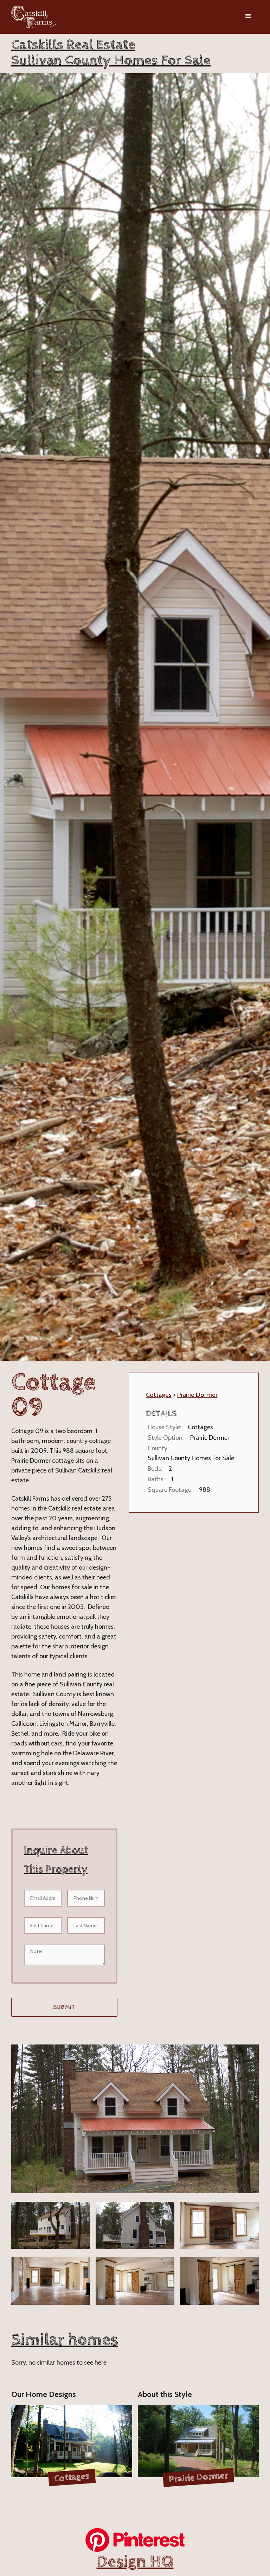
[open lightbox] (135, 2119)
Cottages (159, 1395)
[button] (248, 17)
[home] (34, 17)
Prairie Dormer (197, 1395)
